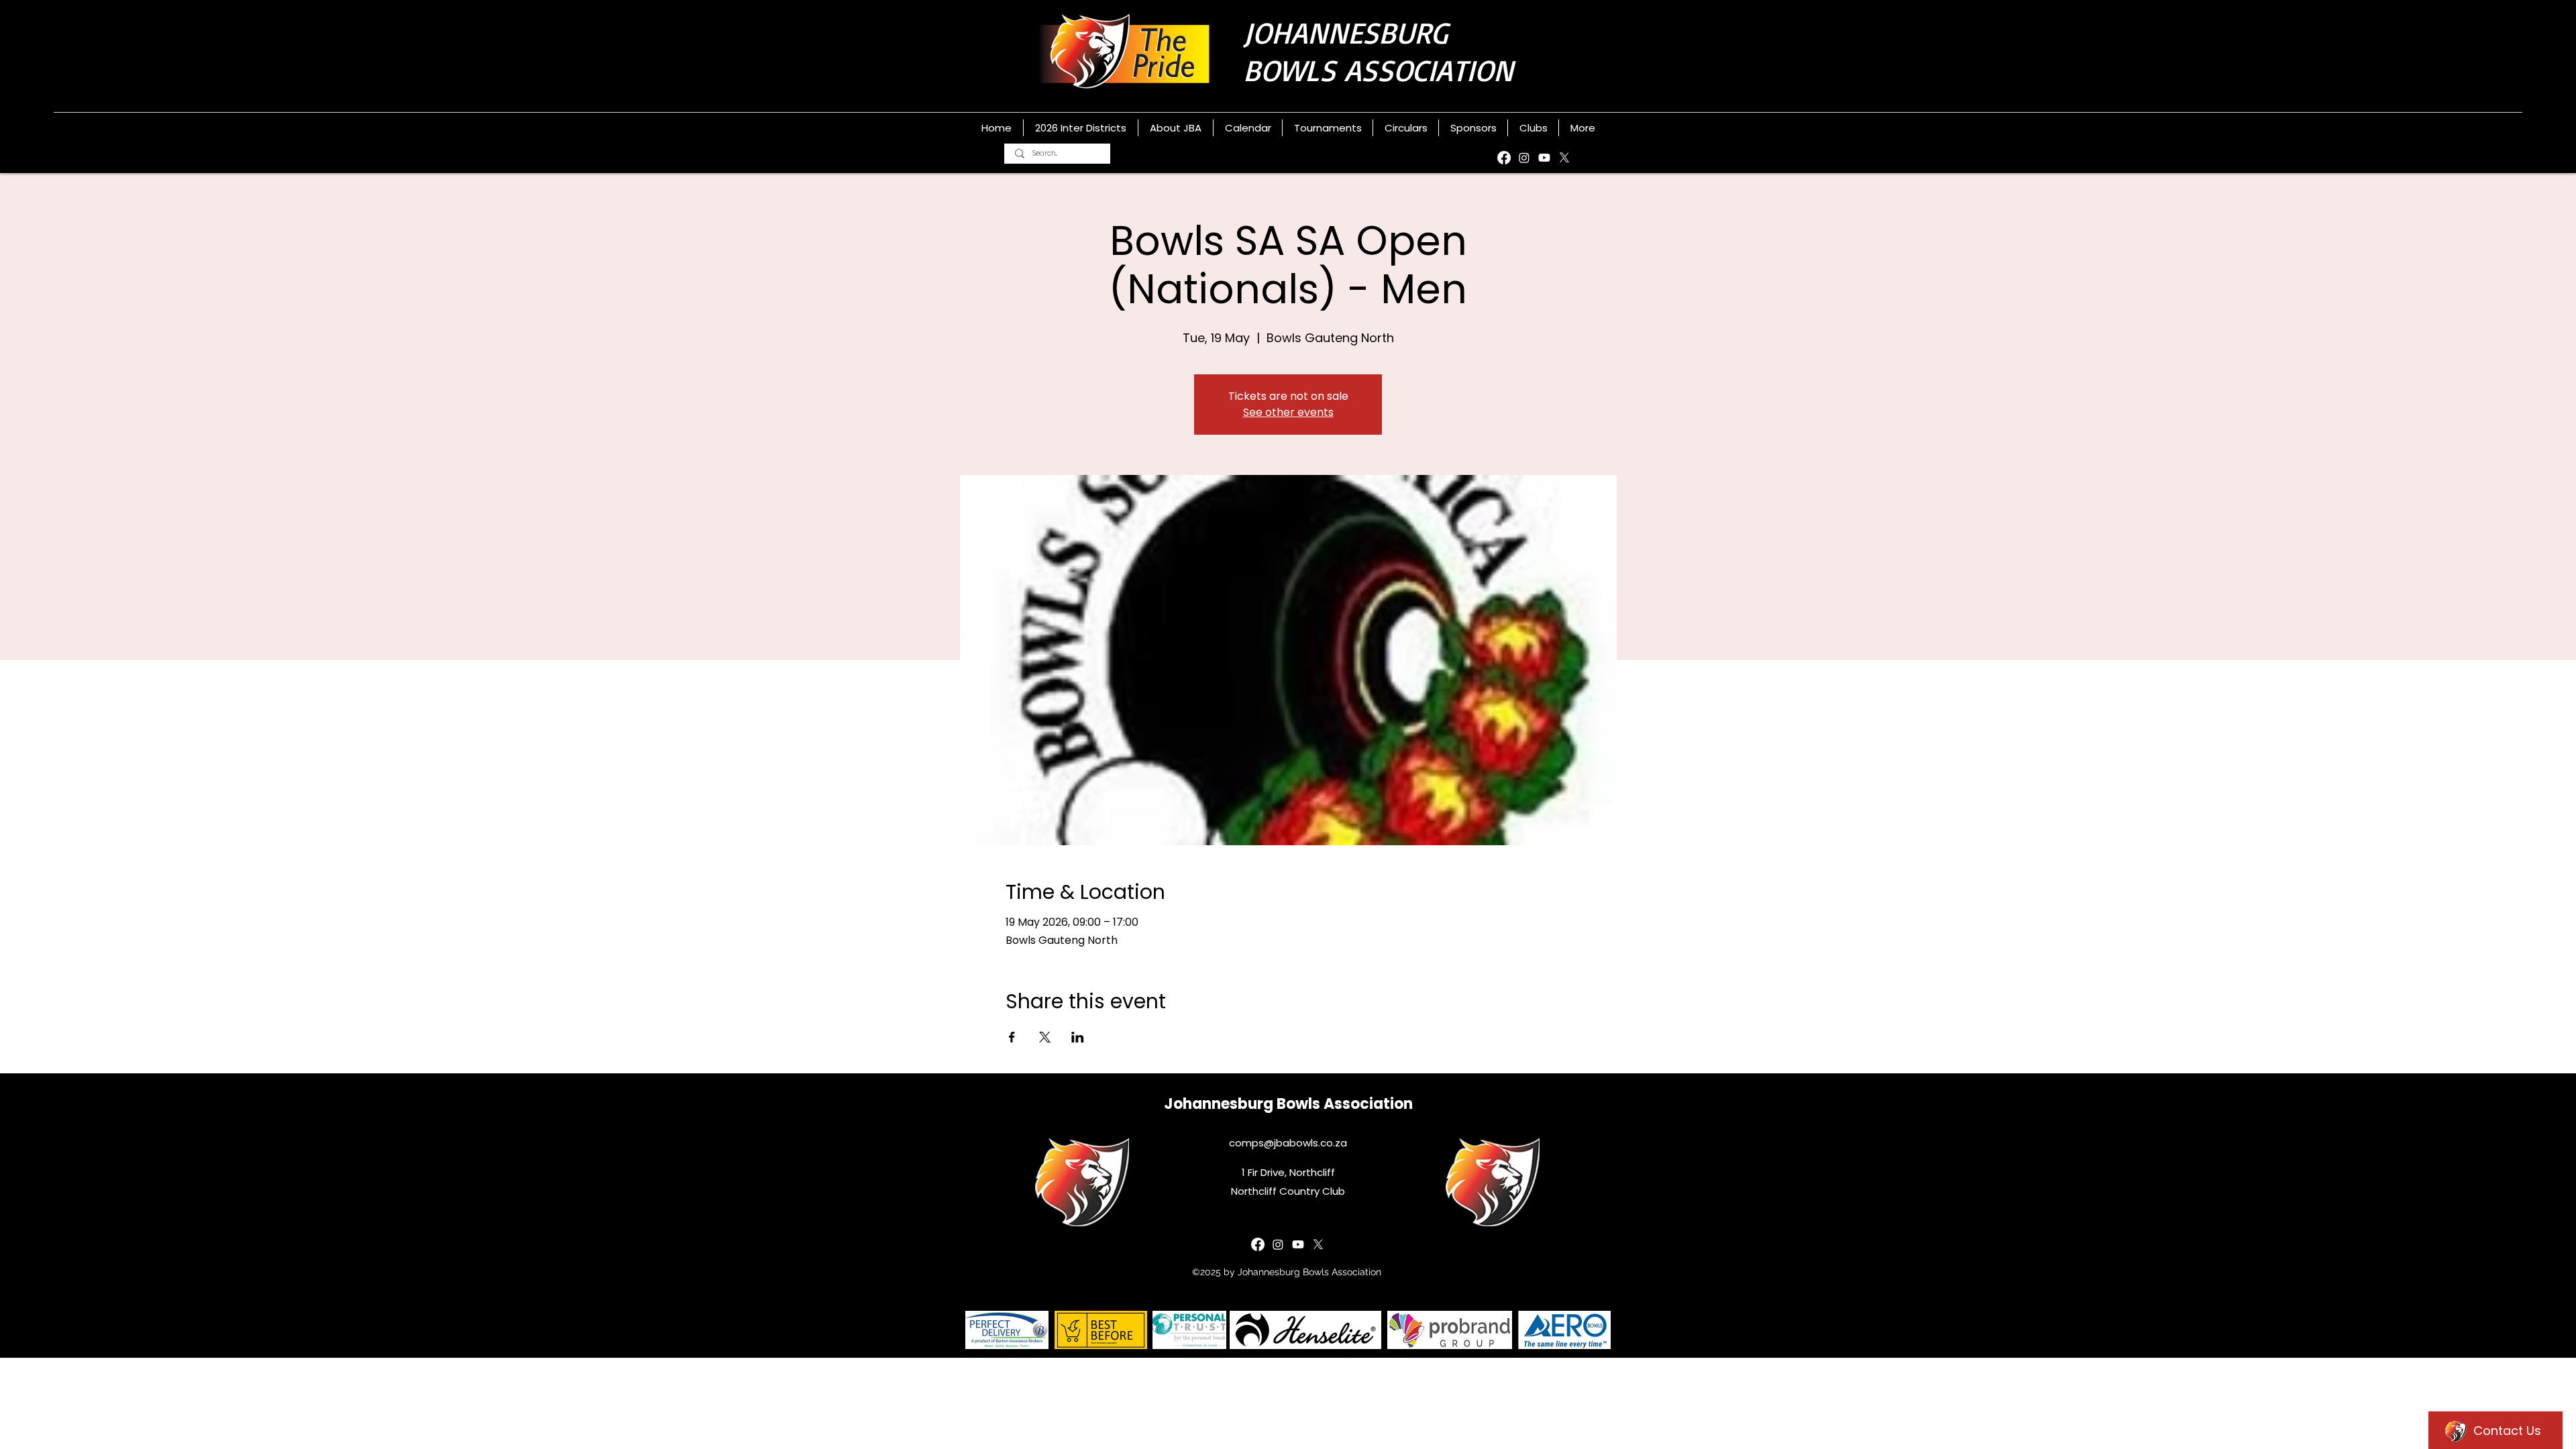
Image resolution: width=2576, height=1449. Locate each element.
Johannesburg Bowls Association (1288, 1104)
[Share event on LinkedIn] (1078, 1037)
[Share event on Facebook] (1012, 1037)
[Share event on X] (1045, 1037)
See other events (1288, 412)
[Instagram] (1524, 158)
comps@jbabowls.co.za (1288, 1143)
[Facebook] (1504, 158)
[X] (1564, 158)
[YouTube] (1544, 158)
